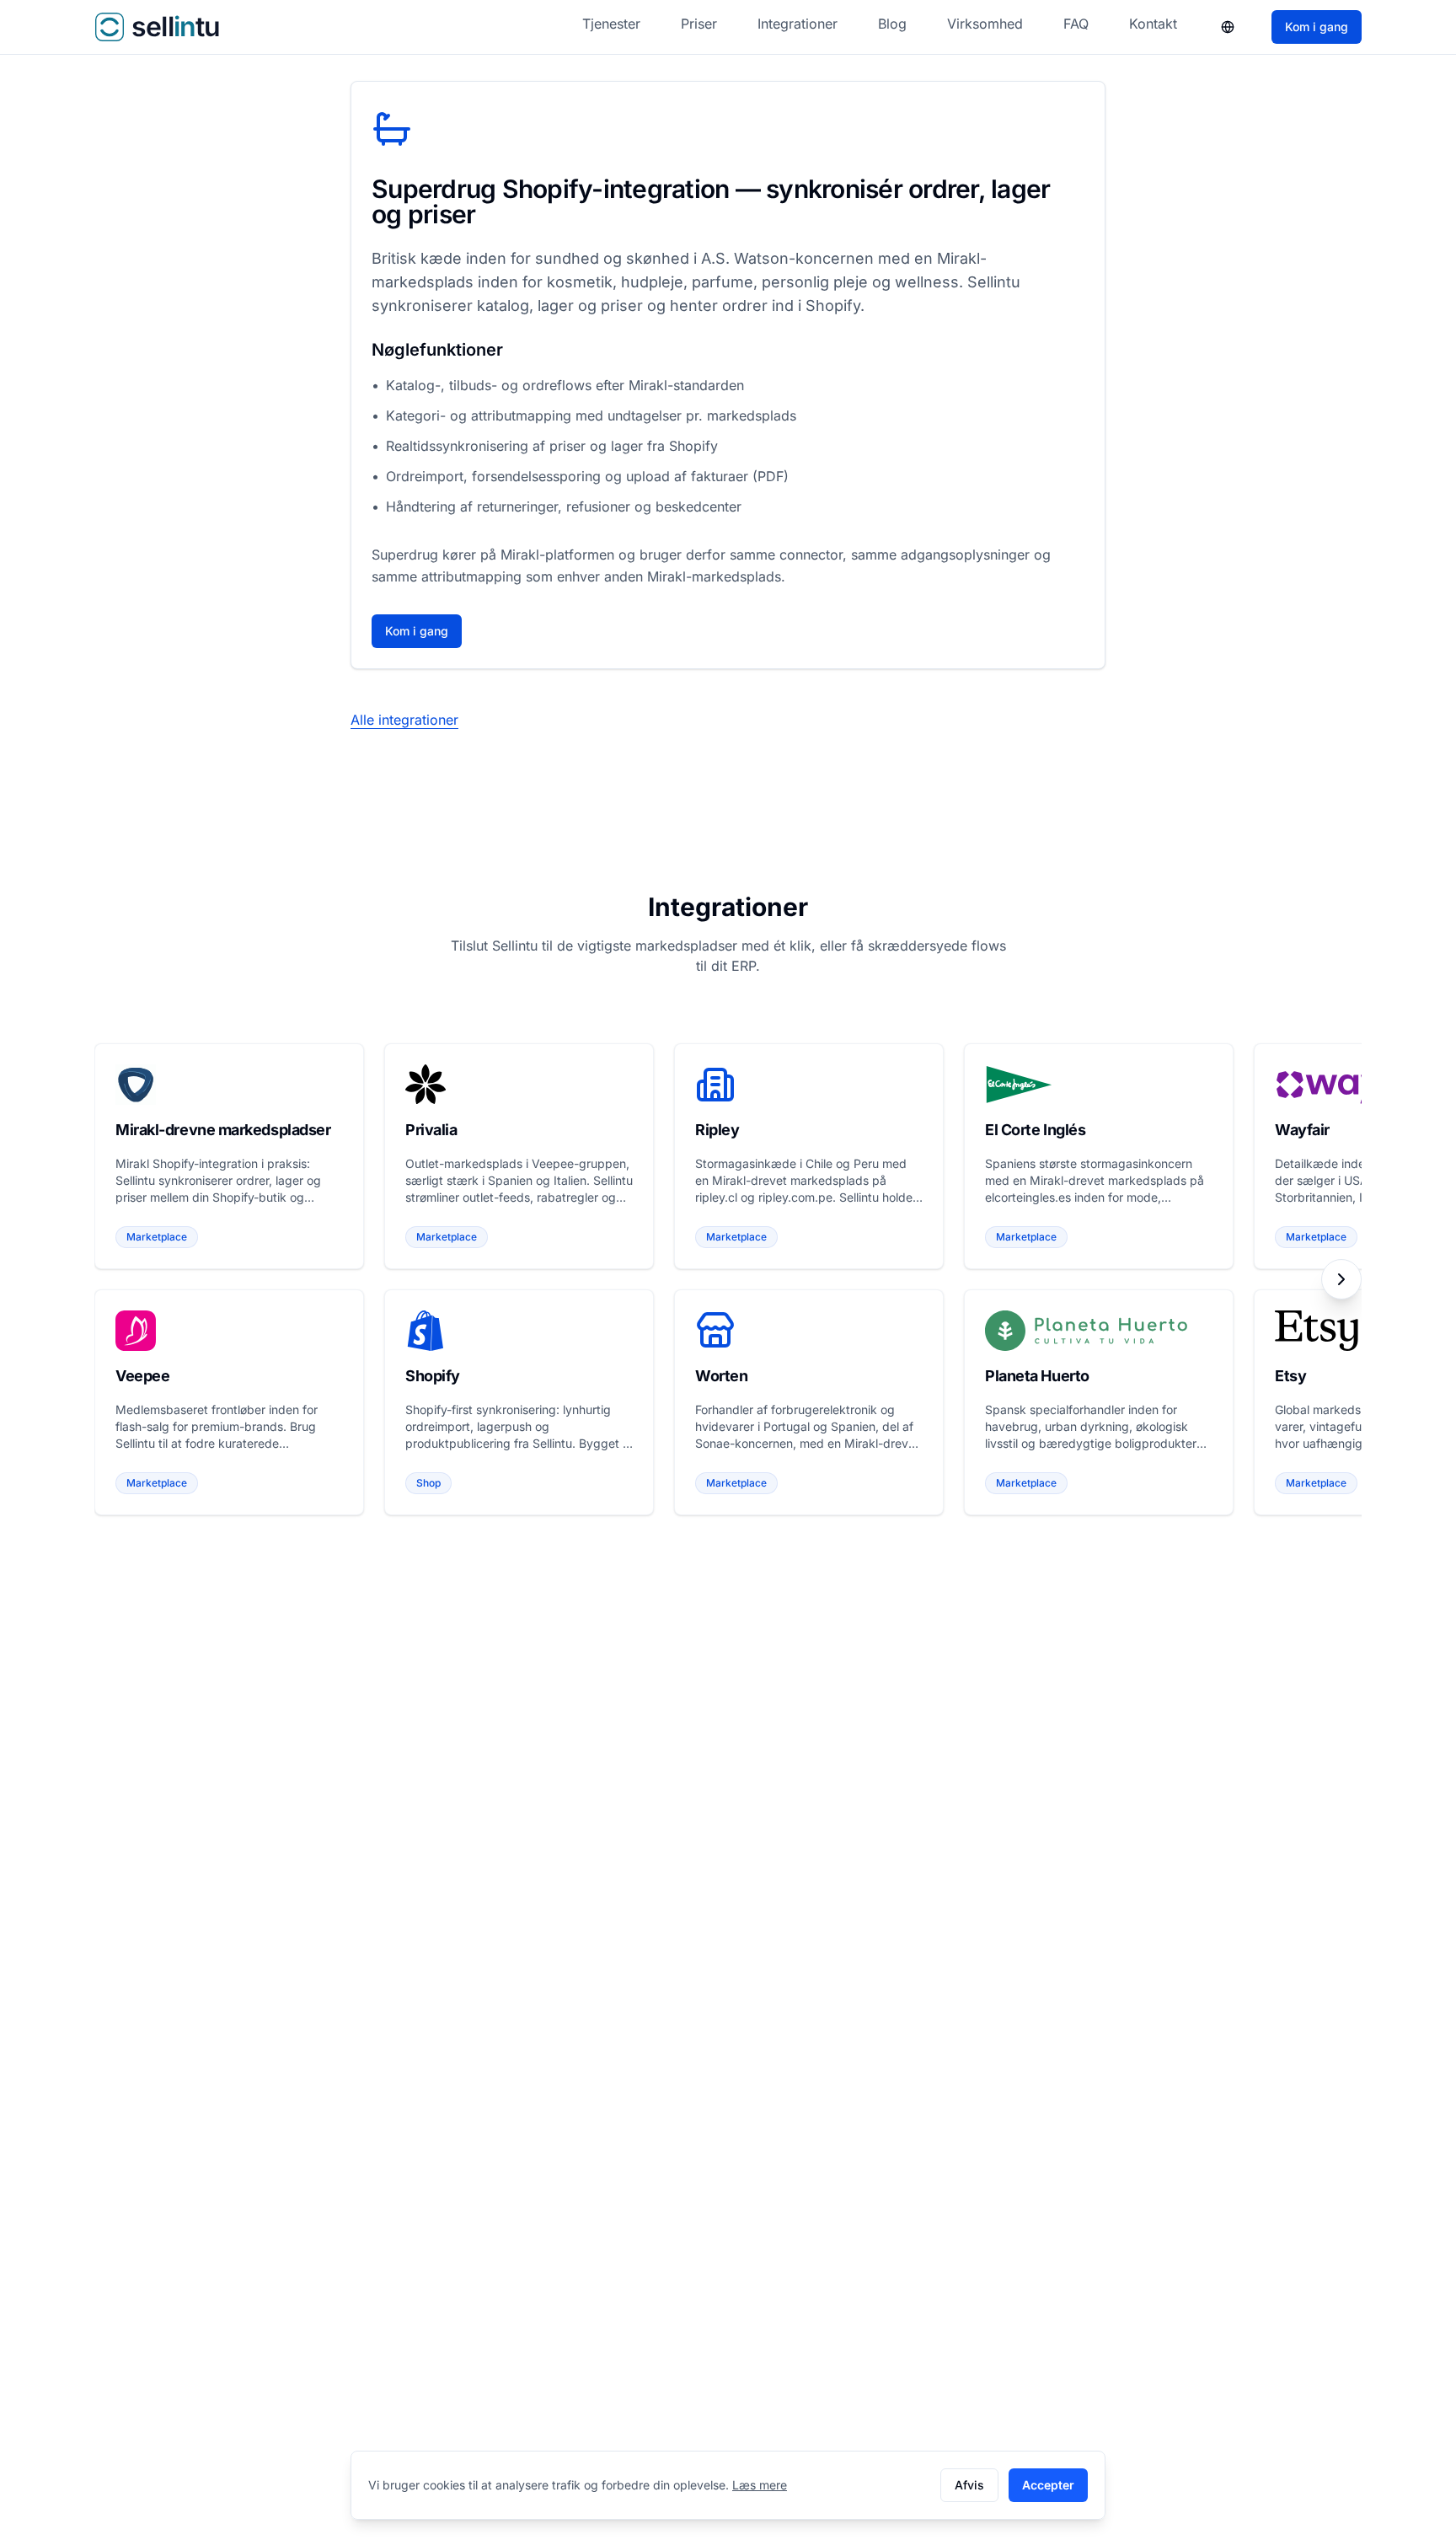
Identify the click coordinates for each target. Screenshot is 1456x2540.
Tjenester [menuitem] (611, 24)
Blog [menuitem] (892, 24)
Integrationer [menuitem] (798, 24)
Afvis (969, 2485)
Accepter (1048, 2485)
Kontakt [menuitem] (1153, 24)
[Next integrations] (1341, 1279)
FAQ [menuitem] (1076, 24)
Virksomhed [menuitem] (985, 24)
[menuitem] (1228, 27)
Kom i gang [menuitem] (1317, 27)
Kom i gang (417, 631)
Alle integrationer (404, 720)
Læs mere (760, 2485)
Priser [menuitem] (699, 24)
